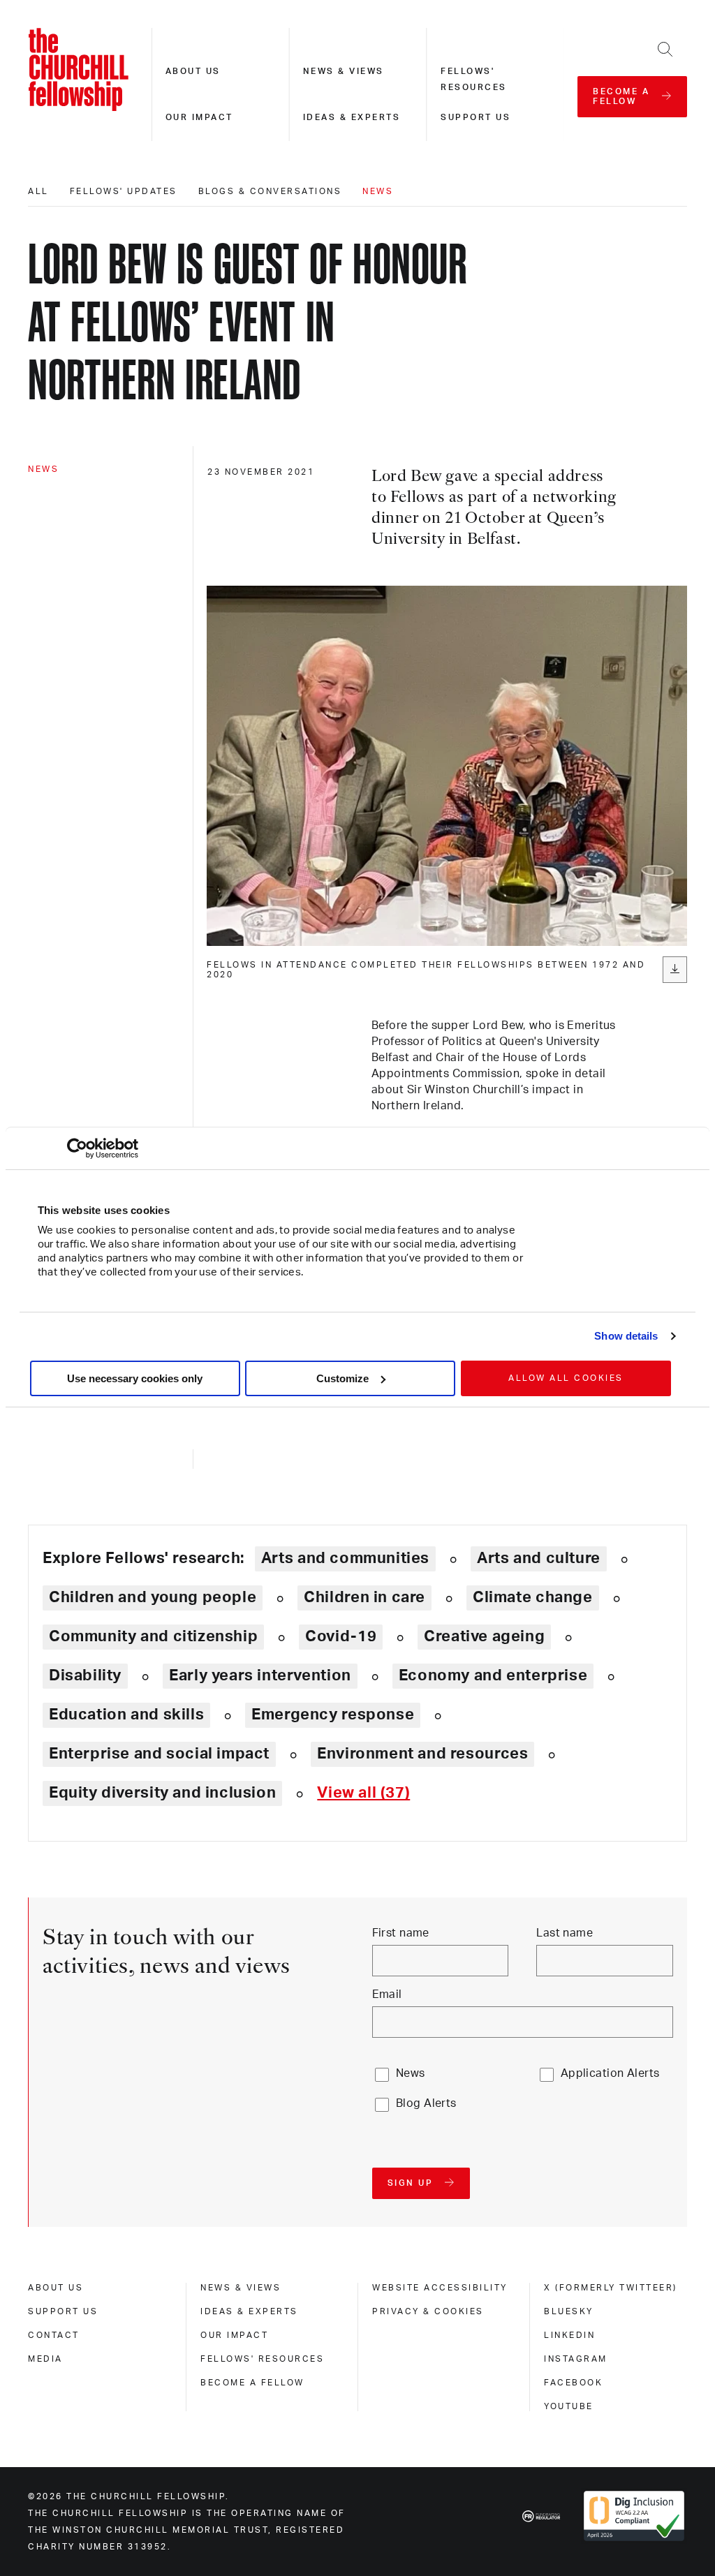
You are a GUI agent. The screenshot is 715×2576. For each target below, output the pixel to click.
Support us (476, 117)
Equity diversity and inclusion (162, 1793)
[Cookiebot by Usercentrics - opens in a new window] (77, 1148)
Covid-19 (341, 1636)
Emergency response (333, 1715)
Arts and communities (345, 1558)
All (38, 191)
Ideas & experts (352, 117)
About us (193, 71)
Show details (626, 1336)
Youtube (569, 2406)
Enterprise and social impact (159, 1754)
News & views (344, 71)
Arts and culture (539, 1558)
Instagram (576, 2359)
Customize (342, 1378)
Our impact (199, 117)
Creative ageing (484, 1636)
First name (401, 1933)
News (378, 191)
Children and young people (153, 1597)
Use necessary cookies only (135, 1378)
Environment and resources (422, 1754)
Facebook (573, 2383)
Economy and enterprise (493, 1675)
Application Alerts (610, 2073)
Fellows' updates (124, 191)
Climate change (533, 1597)
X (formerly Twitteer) (611, 2288)
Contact (54, 2335)
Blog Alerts (426, 2103)
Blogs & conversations (270, 191)
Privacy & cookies (428, 2311)
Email (387, 1994)
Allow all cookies (566, 1378)
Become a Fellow (252, 2383)
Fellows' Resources (262, 2359)
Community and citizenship (153, 1636)
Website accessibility (440, 2288)
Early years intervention (260, 1675)
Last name (565, 1933)
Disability (85, 1675)
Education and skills (126, 1715)
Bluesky (569, 2311)
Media (45, 2359)
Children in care (364, 1597)
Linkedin (569, 2335)
